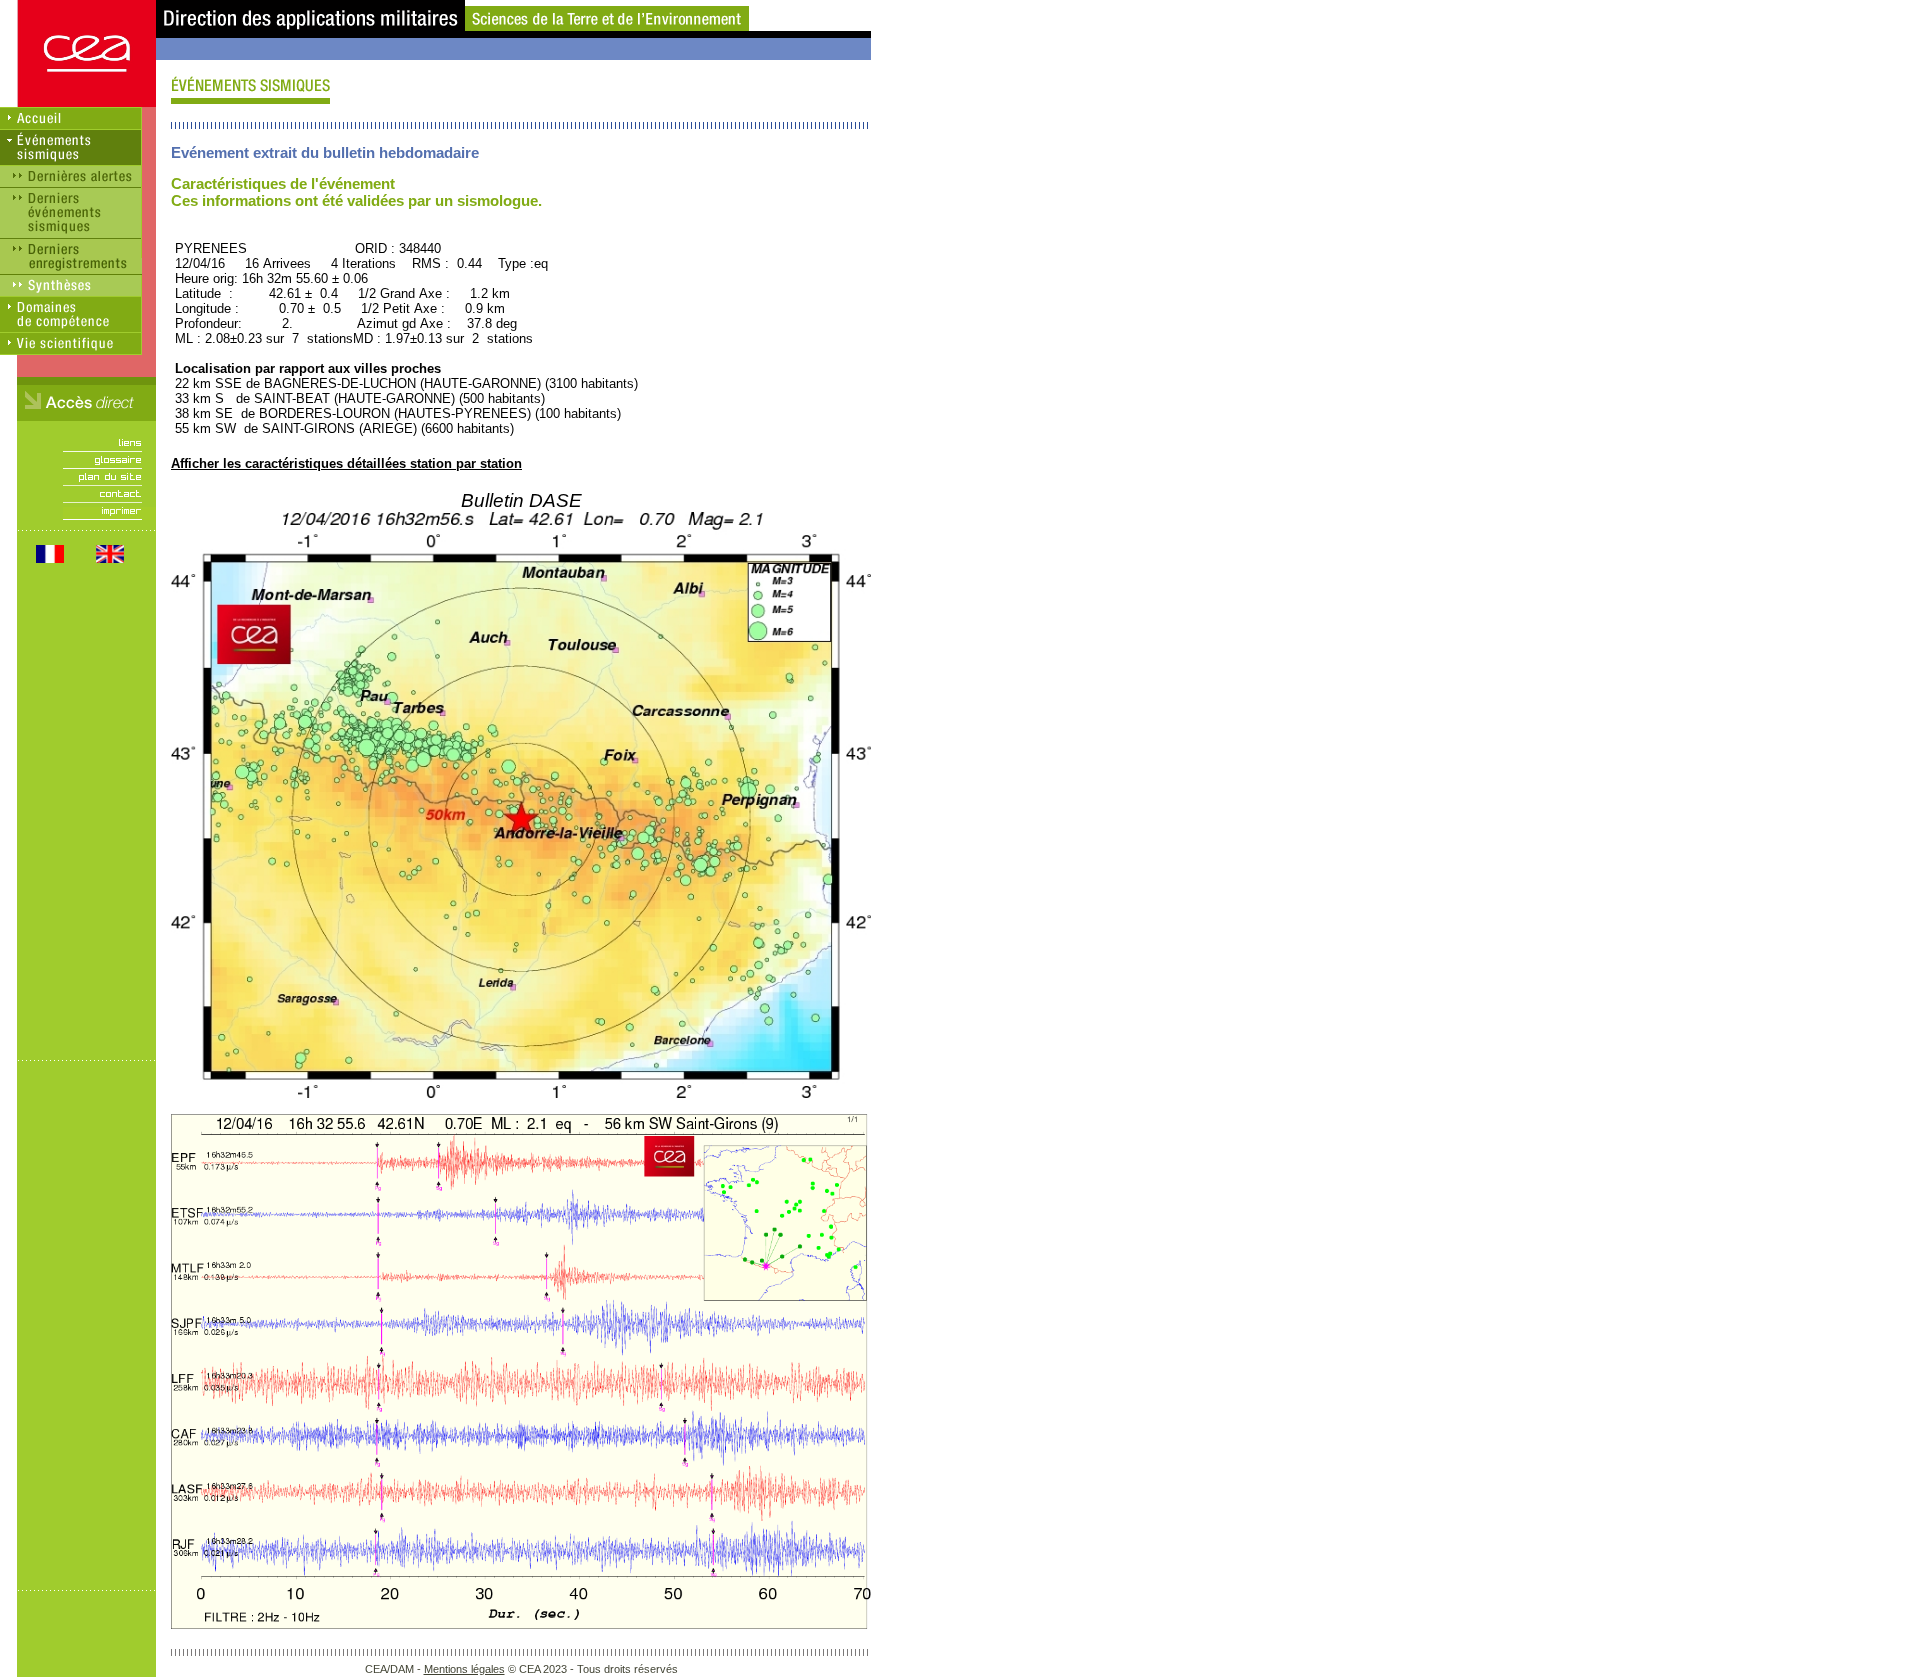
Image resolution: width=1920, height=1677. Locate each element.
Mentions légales (464, 1669)
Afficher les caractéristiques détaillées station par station (346, 463)
